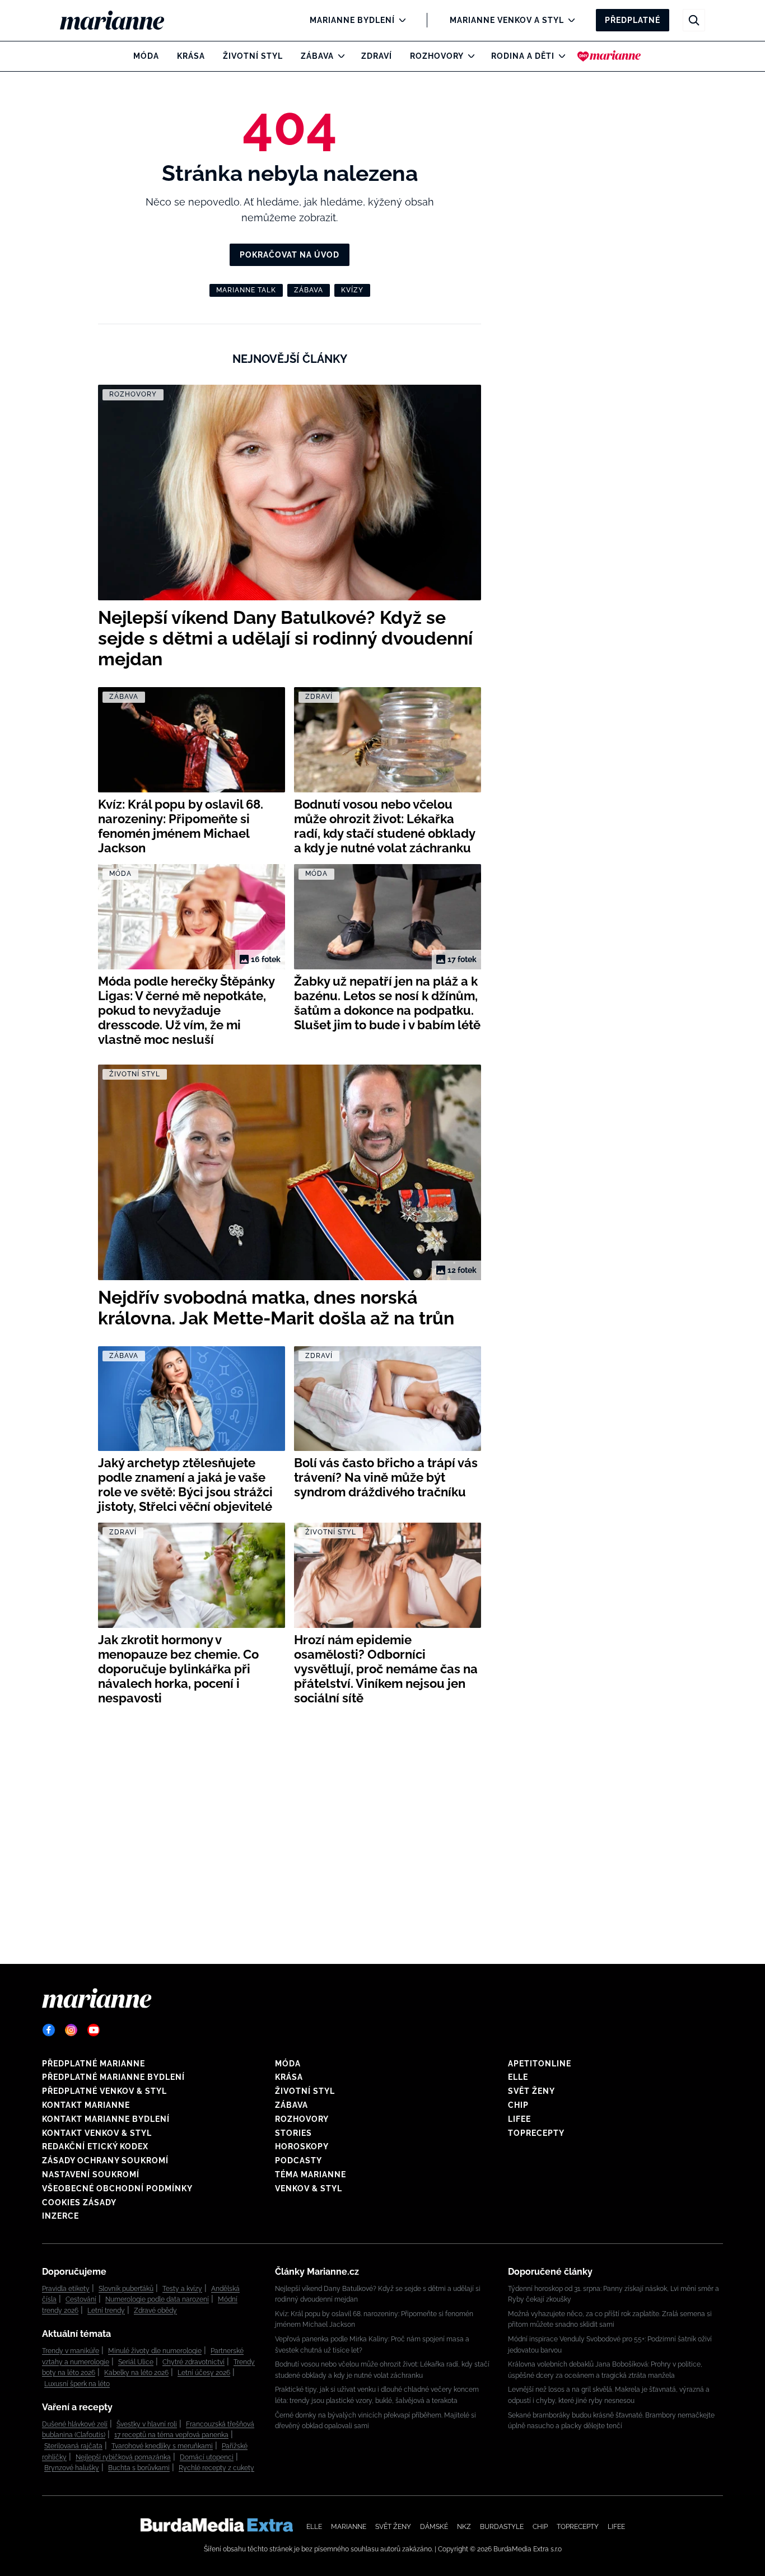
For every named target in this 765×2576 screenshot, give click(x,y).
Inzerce (60, 2216)
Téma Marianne (311, 2174)
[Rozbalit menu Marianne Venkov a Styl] (569, 20)
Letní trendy (106, 2311)
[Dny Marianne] (609, 56)
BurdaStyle (502, 2527)
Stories (293, 2133)
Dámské (434, 2527)
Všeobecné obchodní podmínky (117, 2188)
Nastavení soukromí (91, 2174)
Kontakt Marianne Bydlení (106, 2119)
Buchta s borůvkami (139, 2468)
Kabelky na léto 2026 (136, 2373)
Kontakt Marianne (86, 2105)
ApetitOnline (540, 2064)
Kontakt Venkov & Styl (97, 2133)
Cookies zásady (79, 2202)
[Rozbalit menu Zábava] (339, 56)
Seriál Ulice (136, 2362)
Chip (518, 2105)
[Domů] (121, 20)
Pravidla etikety (66, 2289)
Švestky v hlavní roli (147, 2424)
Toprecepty (536, 2133)
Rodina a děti (523, 56)
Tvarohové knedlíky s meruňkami (162, 2446)
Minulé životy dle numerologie (155, 2351)
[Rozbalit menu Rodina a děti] (559, 56)
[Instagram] (71, 2030)
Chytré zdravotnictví (193, 2362)
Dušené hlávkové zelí (75, 2424)
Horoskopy (302, 2146)
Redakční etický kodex (95, 2146)
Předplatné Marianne (94, 2064)
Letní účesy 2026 (204, 2373)
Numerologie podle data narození (157, 2299)
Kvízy (352, 290)
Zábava (317, 56)
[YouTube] (94, 2030)
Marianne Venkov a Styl (507, 20)
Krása (191, 56)
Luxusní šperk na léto (77, 2384)
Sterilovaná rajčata (73, 2446)
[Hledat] (694, 20)
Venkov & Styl (309, 2188)
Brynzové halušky (72, 2468)
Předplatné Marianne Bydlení (113, 2077)
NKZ (464, 2527)
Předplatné (633, 20)
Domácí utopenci (207, 2457)
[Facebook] (49, 2030)
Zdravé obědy (155, 2311)
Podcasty (298, 2160)
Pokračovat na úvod (290, 255)
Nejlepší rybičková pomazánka (123, 2457)
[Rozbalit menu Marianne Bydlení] (400, 20)
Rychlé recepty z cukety (216, 2468)
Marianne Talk (246, 290)
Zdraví (377, 56)
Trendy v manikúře (71, 2351)
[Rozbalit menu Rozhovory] (468, 56)
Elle (518, 2077)
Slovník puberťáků (126, 2289)
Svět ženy (531, 2091)
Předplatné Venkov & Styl (104, 2091)
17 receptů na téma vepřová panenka (171, 2435)
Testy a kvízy (182, 2289)
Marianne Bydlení (352, 20)
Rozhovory (437, 56)
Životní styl (253, 56)
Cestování (81, 2299)
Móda (146, 56)
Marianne (349, 2527)
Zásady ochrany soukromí (105, 2160)
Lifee (519, 2119)
